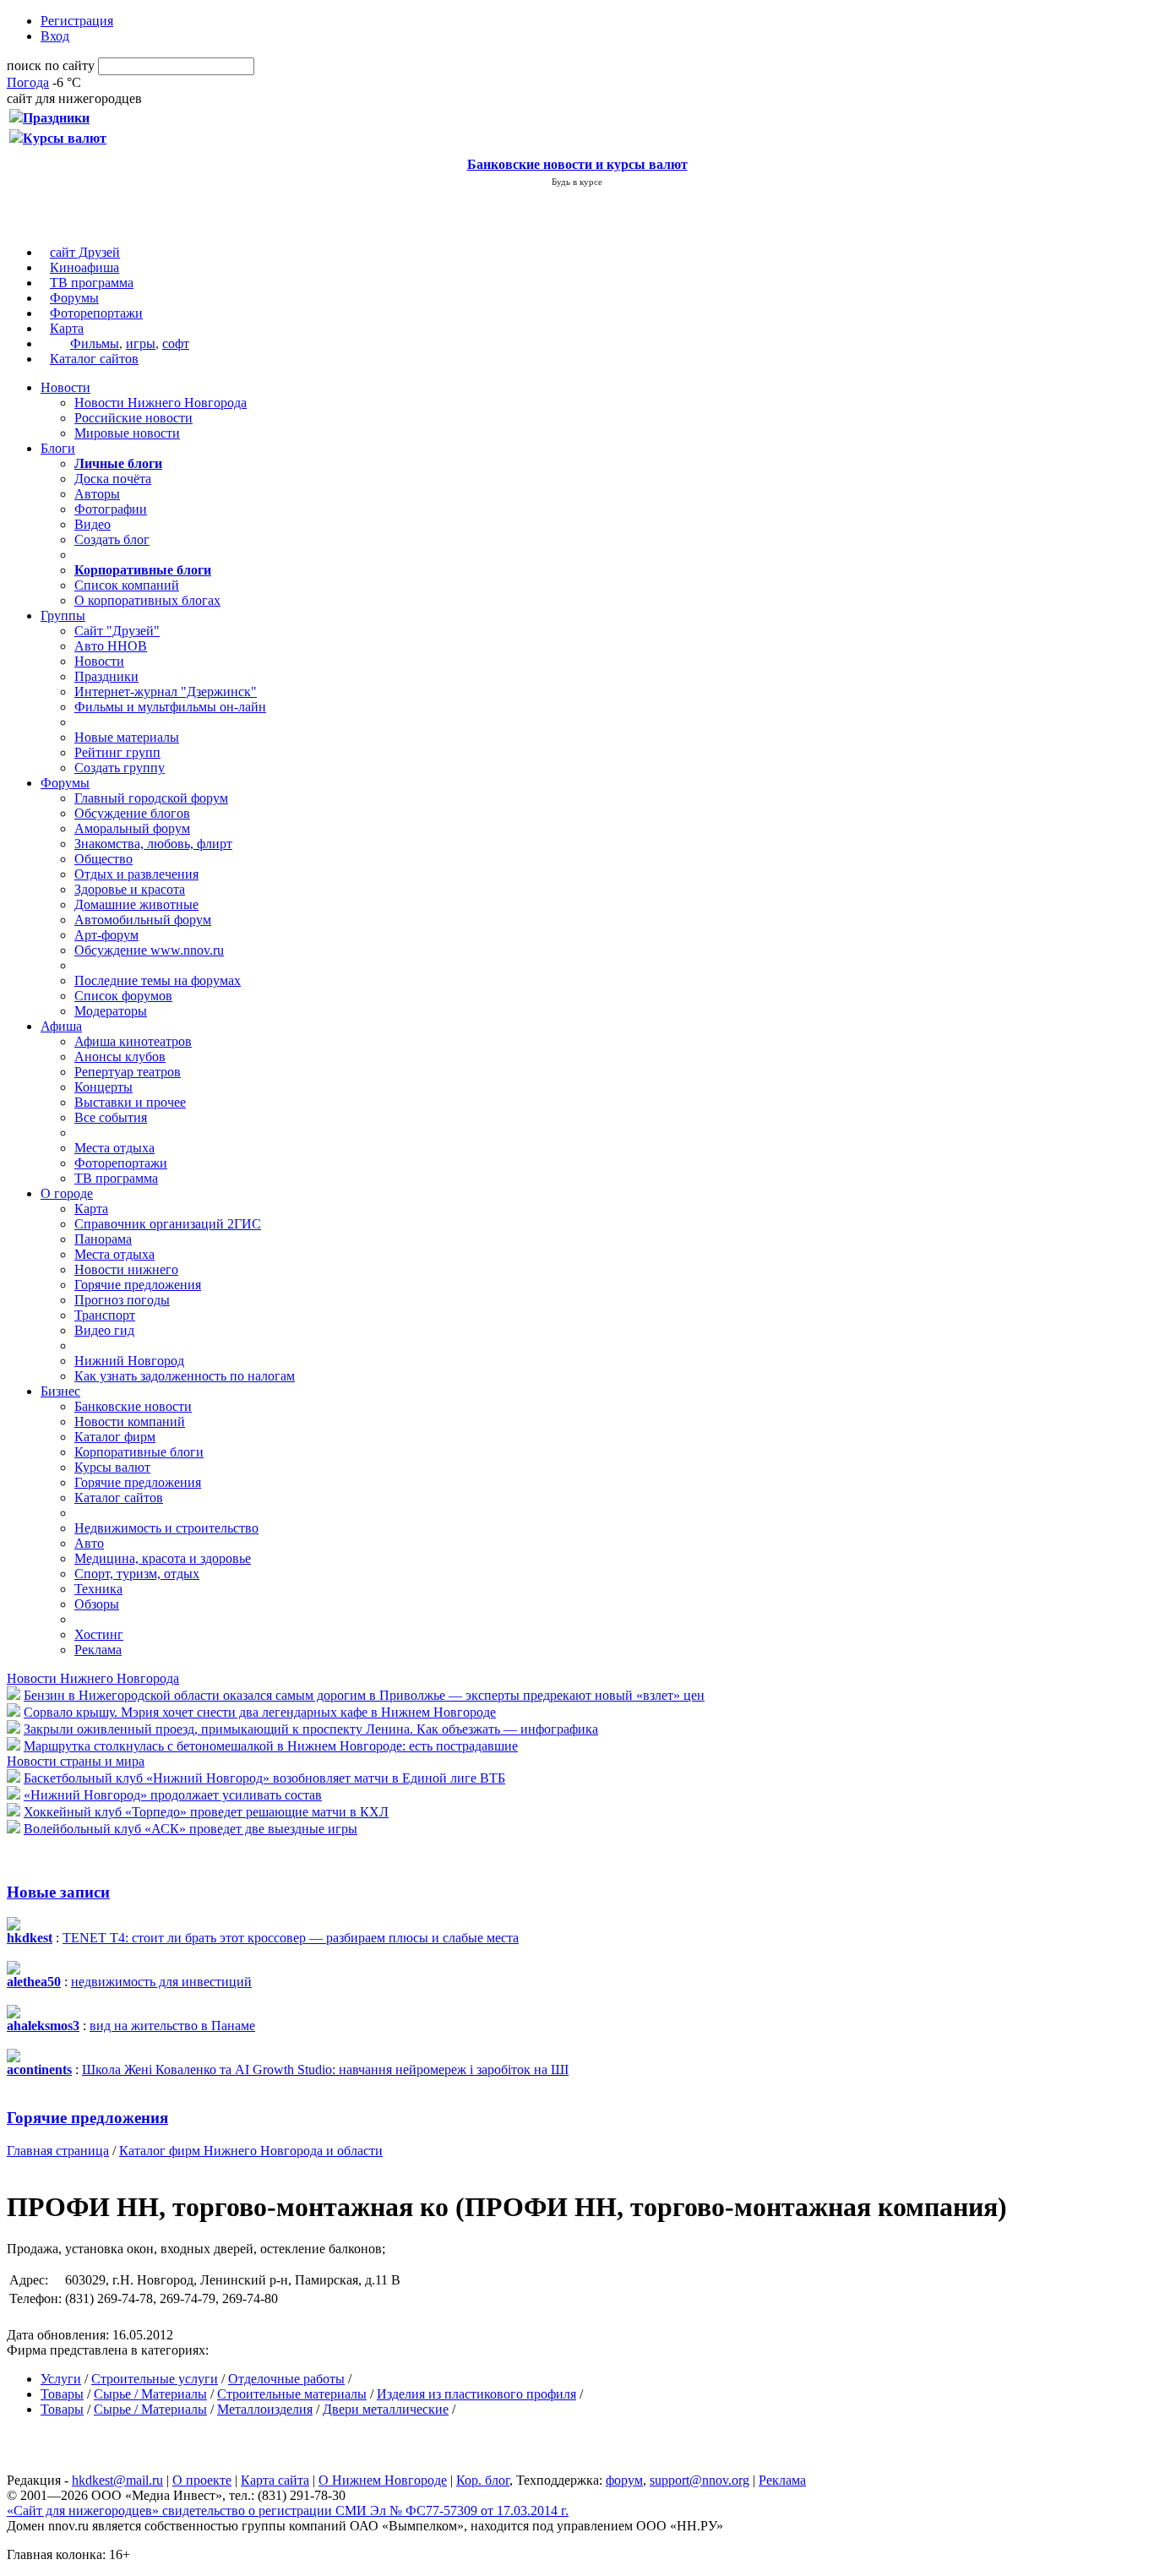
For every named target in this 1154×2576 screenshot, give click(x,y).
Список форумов (123, 996)
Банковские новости (133, 1406)
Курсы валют (112, 1467)
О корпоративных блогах (147, 600)
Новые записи (58, 1892)
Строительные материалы (292, 2394)
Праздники (106, 676)
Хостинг (99, 1634)
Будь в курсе (577, 182)
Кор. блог (483, 2480)
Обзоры (97, 1604)
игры (141, 343)
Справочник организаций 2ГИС (168, 1224)
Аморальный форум (132, 828)
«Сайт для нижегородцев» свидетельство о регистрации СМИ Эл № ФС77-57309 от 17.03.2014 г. (288, 2511)
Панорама (103, 1239)
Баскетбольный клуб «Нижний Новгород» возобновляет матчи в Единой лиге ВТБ (264, 1778)
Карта (67, 328)
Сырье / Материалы (150, 2394)
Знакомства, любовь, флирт (153, 844)
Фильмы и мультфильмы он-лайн (170, 707)
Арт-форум (106, 935)
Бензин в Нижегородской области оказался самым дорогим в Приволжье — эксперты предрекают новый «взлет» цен (364, 1695)
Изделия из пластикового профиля (476, 2394)
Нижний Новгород (129, 1361)
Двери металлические (386, 2409)
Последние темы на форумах (158, 980)
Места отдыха (114, 1148)
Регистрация (77, 21)
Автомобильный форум (143, 920)
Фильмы (95, 343)
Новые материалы (127, 737)
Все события (111, 1117)
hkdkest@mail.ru (117, 2480)
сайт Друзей (85, 252)
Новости (65, 387)
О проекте (202, 2480)
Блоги (58, 448)
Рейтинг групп (117, 752)
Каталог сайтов (94, 359)
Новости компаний (130, 1421)
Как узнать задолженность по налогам (185, 1376)
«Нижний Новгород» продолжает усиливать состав (173, 1795)
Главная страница (58, 2151)
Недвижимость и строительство (166, 1528)
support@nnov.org (699, 2480)
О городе (67, 1193)
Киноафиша (84, 267)
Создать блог (112, 539)
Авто (89, 1543)
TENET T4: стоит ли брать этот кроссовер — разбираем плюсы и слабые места (291, 1938)
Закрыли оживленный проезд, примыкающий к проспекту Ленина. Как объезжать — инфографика (311, 1729)
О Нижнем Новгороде (383, 2480)
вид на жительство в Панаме (172, 2026)
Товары (62, 2394)
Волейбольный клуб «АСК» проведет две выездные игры (191, 1829)
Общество (103, 859)
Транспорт (105, 1315)
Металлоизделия (265, 2409)
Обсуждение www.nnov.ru (149, 950)
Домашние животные (136, 904)
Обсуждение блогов (132, 813)
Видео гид (104, 1330)
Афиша (61, 1026)
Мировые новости (127, 433)
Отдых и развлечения (136, 874)
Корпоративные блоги (139, 1452)
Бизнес (60, 1391)
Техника (98, 1589)
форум (624, 2480)
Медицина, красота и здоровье (163, 1558)
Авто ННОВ (111, 646)
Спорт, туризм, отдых (137, 1574)
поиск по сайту (51, 65)
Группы (63, 615)
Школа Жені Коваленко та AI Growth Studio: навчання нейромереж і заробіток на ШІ (325, 2070)
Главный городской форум (151, 798)
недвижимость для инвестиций (161, 1982)
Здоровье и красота (130, 889)
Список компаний (127, 585)
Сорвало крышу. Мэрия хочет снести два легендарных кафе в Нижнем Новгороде (260, 1712)
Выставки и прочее (130, 1102)
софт (176, 343)
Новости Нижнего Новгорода (161, 403)
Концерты (103, 1087)
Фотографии (111, 509)
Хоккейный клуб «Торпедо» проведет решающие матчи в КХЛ (206, 1812)
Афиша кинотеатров (133, 1041)
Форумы (74, 298)
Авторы (97, 494)
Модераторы (111, 1011)
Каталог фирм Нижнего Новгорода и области (251, 2151)
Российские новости (133, 418)
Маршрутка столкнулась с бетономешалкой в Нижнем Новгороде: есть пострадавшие (271, 1746)
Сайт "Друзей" (117, 631)
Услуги (61, 2379)
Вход (55, 36)
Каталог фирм (115, 1437)
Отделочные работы (286, 2379)
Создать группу (120, 768)
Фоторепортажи (96, 313)
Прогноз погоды (122, 1300)
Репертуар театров (128, 1072)
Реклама (98, 1650)
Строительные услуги (155, 2379)
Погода (28, 82)
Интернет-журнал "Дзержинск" (166, 692)
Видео (93, 524)
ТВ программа (92, 283)
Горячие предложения (138, 1285)
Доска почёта (113, 479)
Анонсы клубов (120, 1057)
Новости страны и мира (76, 1761)
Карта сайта (275, 2480)
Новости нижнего (126, 1269)
